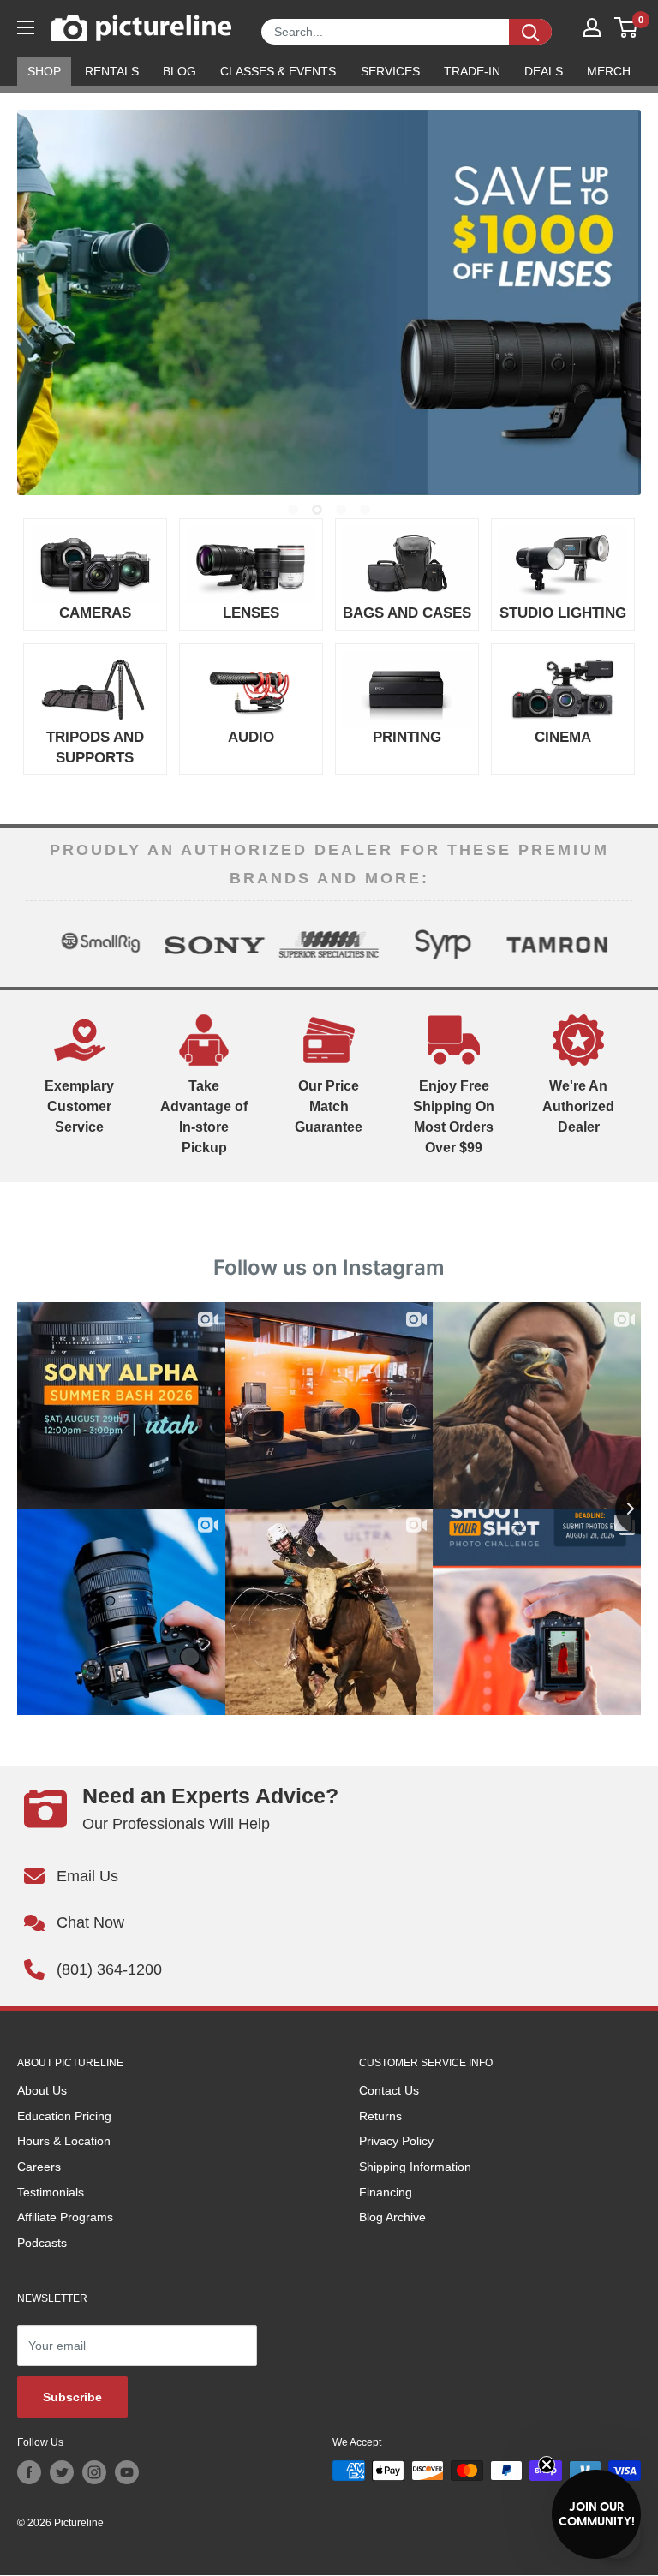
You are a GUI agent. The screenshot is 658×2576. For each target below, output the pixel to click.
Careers (39, 2167)
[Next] (619, 944)
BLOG (179, 71)
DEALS (544, 71)
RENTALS (112, 71)
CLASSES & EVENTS (278, 71)
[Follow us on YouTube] (127, 2472)
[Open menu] (26, 27)
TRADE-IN (472, 71)
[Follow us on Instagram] (94, 2472)
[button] (596, 2514)
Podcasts (42, 2243)
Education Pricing (64, 2116)
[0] (627, 27)
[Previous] (39, 944)
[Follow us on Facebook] (29, 2472)
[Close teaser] (547, 2465)
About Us (42, 2090)
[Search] (530, 32)
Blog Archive (392, 2217)
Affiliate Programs (65, 2217)
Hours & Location (64, 2141)
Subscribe (72, 2397)
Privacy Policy (396, 2141)
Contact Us (389, 2090)
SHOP (44, 71)
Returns (380, 2116)
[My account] (592, 27)
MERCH (609, 71)
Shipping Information (415, 2167)
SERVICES (390, 71)
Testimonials (51, 2192)
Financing (386, 2192)
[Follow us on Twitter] (62, 2472)
